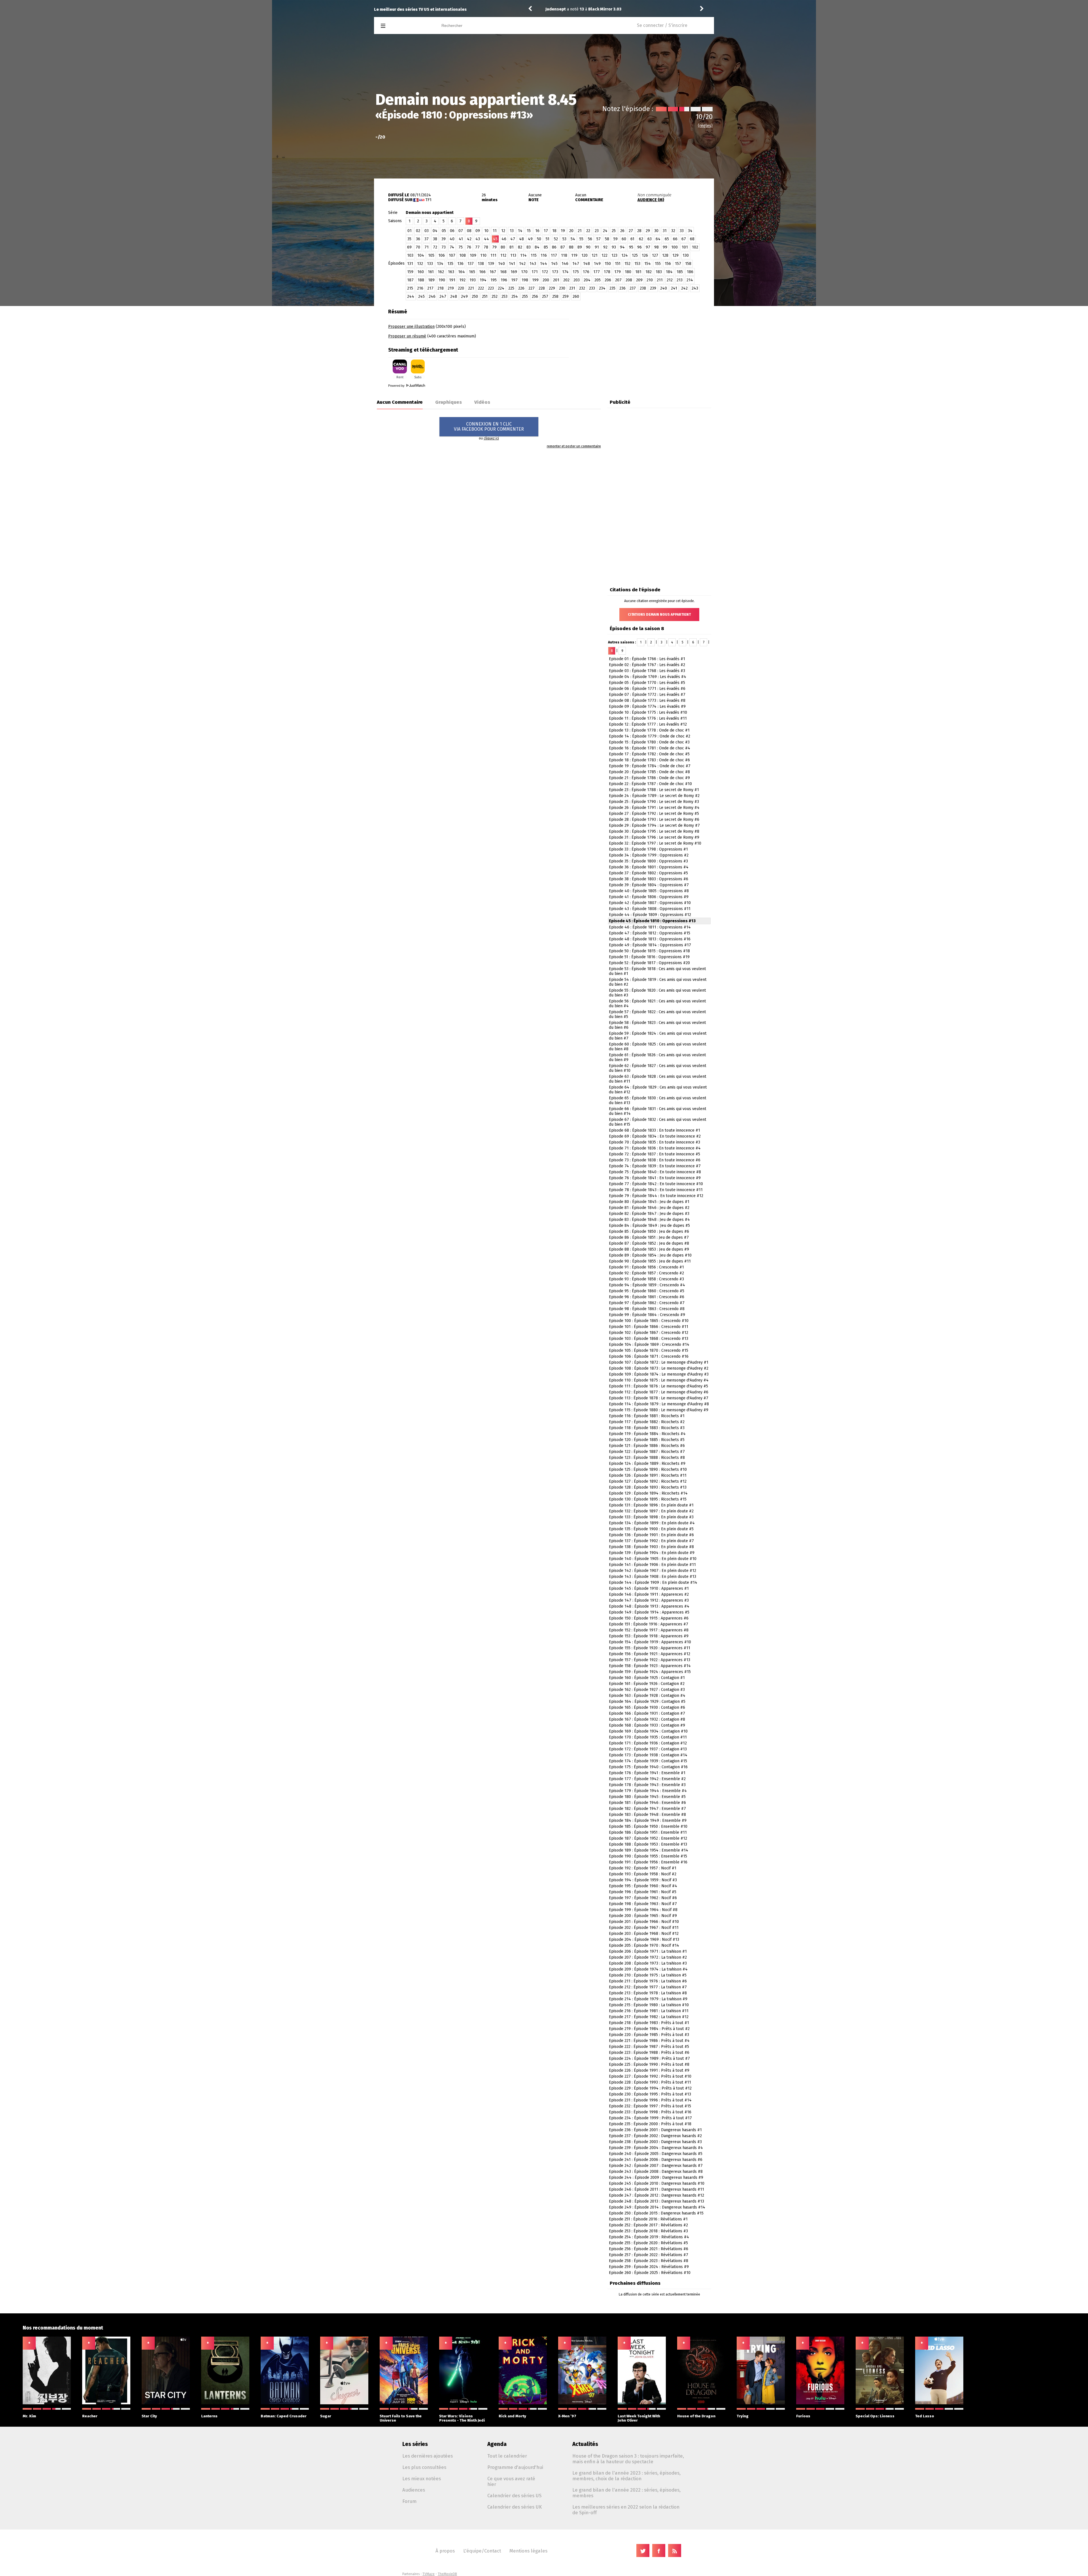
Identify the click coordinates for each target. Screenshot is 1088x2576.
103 (410, 255)
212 (670, 280)
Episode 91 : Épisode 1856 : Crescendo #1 (646, 1267)
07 (461, 231)
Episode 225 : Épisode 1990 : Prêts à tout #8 (649, 2064)
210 (650, 280)
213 (680, 280)
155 (658, 264)
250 (475, 297)
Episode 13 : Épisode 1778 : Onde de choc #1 (649, 730)
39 (444, 239)
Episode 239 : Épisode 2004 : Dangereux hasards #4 (656, 2148)
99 (665, 247)
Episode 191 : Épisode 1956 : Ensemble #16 (648, 1862)
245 (421, 297)
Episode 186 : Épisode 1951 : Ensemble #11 (648, 1832)
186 (690, 272)
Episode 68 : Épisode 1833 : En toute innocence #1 (654, 1130)
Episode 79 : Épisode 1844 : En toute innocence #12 (656, 1196)
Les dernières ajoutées (428, 2456)
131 (410, 264)
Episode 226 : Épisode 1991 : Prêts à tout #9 (649, 2070)
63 (650, 239)
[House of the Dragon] (701, 2403)
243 (695, 288)
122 (604, 255)
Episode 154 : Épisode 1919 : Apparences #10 (650, 1642)
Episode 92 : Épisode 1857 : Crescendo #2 (646, 1273)
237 (633, 288)
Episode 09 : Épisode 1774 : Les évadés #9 (647, 706)
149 (597, 264)
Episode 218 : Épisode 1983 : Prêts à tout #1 (649, 2023)
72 (435, 247)
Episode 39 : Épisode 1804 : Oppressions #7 (649, 885)
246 (432, 297)
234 (602, 288)
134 (440, 264)
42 (469, 239)
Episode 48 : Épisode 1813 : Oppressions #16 (650, 939)
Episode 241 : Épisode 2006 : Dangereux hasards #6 (656, 2160)
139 (491, 264)
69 (409, 247)
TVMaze (429, 2574)
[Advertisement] (648, 341)
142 (522, 264)
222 (481, 288)
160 (421, 272)
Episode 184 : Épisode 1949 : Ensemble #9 (648, 1821)
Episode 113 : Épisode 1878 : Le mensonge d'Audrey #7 (659, 1398)
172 (545, 272)
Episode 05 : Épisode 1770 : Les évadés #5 (647, 683)
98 (656, 247)
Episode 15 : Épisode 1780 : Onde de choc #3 (649, 742)
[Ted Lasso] (939, 2403)
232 (582, 288)
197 (514, 280)
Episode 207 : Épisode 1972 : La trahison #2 (648, 1957)
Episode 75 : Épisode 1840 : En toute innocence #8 (655, 1172)
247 (443, 297)
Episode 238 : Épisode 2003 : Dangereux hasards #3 (655, 2142)
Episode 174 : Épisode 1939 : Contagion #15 (648, 1761)
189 (431, 280)
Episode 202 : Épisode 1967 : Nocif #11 (644, 1928)
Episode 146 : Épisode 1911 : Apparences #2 (649, 1594)
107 (452, 255)
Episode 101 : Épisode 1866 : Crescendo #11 (649, 1327)
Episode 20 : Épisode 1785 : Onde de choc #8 (649, 772)
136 (460, 264)
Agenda (497, 2444)
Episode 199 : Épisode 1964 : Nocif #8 (643, 1910)
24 (605, 231)
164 (462, 272)
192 (462, 280)
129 (675, 255)
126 (645, 255)
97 (648, 247)
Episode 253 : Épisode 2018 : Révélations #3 (648, 2231)
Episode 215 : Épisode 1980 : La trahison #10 (649, 2005)
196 (504, 280)
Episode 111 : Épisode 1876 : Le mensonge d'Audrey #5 (658, 1386)
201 (556, 280)
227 (532, 288)
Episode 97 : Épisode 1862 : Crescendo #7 (647, 1303)
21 (580, 231)
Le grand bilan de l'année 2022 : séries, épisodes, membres (626, 2493)
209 (639, 280)
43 (478, 239)
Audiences (414, 2490)
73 (444, 247)
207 (618, 280)
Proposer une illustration (411, 327)
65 (667, 239)
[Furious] (820, 2403)
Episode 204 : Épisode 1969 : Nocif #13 (644, 1940)
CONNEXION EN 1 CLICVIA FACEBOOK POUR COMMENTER (489, 427)
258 (555, 297)
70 (418, 247)
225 (511, 288)
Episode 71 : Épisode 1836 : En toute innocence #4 (655, 1148)
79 (494, 247)
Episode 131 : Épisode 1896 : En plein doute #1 (651, 1505)
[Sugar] (344, 2403)
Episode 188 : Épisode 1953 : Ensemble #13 (648, 1844)
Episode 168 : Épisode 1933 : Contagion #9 (647, 1725)
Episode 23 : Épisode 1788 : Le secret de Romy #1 (654, 790)
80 (503, 247)
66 (675, 239)
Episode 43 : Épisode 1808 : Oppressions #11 (650, 909)
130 (686, 255)
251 (485, 297)
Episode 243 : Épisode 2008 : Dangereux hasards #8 (656, 2172)
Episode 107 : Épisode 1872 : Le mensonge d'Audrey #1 (659, 1362)
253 (504, 297)
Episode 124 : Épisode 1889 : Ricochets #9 (647, 1464)
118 (564, 255)
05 (444, 231)
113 (513, 255)
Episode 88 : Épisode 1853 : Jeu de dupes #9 (649, 1249)
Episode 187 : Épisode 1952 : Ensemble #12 (648, 1838)
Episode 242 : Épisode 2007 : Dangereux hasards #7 (656, 2166)
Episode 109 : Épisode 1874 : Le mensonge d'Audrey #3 (659, 1374)
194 (483, 280)
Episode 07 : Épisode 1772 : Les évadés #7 (647, 695)
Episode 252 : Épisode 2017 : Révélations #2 (648, 2225)
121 (595, 255)
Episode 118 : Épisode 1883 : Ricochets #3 (647, 1428)
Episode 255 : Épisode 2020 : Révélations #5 (648, 2243)
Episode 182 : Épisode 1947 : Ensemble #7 (647, 1809)
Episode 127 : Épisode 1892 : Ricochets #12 (648, 1481)
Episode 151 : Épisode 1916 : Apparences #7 (649, 1624)
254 (515, 297)
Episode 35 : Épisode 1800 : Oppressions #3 (648, 861)
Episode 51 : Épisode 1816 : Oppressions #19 (649, 957)
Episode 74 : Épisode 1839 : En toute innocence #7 (655, 1166)
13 (512, 231)
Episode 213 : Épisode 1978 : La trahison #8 (648, 1993)
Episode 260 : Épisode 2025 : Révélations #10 (650, 2273)
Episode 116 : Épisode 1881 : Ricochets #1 (647, 1416)
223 (491, 288)
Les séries (415, 2444)
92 (605, 247)
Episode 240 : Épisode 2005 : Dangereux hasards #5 (656, 2154)
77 (477, 247)
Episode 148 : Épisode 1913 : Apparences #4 (649, 1606)
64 (658, 239)
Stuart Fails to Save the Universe (401, 2418)
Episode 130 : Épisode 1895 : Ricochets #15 (648, 1499)
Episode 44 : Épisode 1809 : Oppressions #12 (650, 915)
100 (674, 247)
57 (599, 239)
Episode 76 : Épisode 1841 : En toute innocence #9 (655, 1178)
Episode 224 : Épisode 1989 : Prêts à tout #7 (649, 2059)
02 (418, 231)
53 (564, 239)
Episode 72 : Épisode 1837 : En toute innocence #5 (654, 1154)
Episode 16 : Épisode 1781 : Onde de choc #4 (650, 748)
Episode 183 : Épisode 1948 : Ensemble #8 (647, 1815)
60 (624, 239)
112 (503, 255)
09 (478, 231)
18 (554, 231)
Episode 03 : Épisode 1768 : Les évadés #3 (647, 671)
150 (608, 264)
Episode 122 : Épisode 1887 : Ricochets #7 (647, 1452)
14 (520, 231)
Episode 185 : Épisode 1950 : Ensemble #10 (648, 1826)
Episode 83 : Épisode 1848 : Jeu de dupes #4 (649, 1220)
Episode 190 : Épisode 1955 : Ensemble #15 (648, 1856)
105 (431, 255)
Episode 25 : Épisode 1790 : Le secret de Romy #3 (654, 802)
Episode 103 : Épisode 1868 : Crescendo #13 (649, 1339)
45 (495, 239)
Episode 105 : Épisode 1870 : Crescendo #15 (649, 1350)
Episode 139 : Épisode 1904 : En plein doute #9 (652, 1553)
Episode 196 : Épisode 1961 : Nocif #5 (643, 1892)
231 (572, 288)
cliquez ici (491, 438)
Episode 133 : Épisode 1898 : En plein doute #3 (651, 1517)
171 (535, 272)
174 (565, 272)
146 (565, 264)
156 (668, 264)
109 (473, 255)
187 (410, 280)
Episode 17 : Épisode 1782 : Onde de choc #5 (649, 754)
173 (555, 272)
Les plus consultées (424, 2467)
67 (684, 239)
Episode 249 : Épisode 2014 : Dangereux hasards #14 (657, 2207)
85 (546, 247)
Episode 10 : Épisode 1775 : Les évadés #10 (648, 712)
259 (566, 297)
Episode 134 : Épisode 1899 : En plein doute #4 (652, 1523)
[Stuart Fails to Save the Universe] (404, 2403)
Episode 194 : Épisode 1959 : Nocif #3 (643, 1880)
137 (471, 264)
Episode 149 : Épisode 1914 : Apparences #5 (649, 1612)
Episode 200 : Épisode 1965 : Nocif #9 (643, 1916)
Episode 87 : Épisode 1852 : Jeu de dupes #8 (649, 1243)
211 (660, 280)
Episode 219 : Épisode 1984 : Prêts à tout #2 (649, 2029)
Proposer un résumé (407, 336)
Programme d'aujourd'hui (515, 2467)
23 (597, 231)
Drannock (555, 9)
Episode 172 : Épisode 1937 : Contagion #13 (648, 1749)
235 (612, 288)
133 (430, 264)
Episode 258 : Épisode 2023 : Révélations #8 (649, 2261)
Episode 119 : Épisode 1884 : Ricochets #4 (647, 1434)
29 (648, 231)
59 (616, 239)
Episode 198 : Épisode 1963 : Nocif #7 (643, 1904)
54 (573, 239)
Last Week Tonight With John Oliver (639, 2418)
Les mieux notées (422, 2479)
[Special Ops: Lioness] (880, 2403)
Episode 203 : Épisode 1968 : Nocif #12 (644, 1934)
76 (469, 247)
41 (461, 239)
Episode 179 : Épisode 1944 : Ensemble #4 (648, 1791)
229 (552, 288)
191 (452, 280)
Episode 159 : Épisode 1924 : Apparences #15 (650, 1672)
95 (631, 247)
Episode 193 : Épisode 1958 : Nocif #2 (643, 1874)
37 (427, 239)
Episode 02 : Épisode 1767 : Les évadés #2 (647, 665)
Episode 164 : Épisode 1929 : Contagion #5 (647, 1702)
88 (571, 247)
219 (451, 288)
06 (452, 231)
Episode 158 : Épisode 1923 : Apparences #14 (650, 1666)
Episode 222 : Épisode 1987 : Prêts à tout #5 (649, 2047)
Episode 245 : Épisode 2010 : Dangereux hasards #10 (657, 2183)
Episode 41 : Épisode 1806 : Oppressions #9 (649, 897)
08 (469, 231)
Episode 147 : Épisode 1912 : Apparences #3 (649, 1600)
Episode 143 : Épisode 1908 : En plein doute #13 (653, 1577)
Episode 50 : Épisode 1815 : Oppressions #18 (649, 951)
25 (614, 231)
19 (563, 231)
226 (521, 288)
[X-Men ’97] (582, 2403)
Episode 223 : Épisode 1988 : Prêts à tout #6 (649, 2053)
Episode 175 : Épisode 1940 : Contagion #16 (648, 1767)
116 (544, 255)
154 (648, 264)
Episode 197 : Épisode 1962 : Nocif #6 (643, 1898)
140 (501, 264)
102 (695, 247)
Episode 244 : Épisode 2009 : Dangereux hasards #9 (656, 2178)
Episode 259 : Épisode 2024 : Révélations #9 (649, 2267)
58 (607, 239)
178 (607, 272)
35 (409, 239)
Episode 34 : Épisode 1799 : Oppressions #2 (649, 855)
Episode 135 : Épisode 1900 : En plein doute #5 (651, 1529)
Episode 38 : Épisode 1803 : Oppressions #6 (649, 879)
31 (665, 231)
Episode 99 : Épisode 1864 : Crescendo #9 (647, 1315)
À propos (445, 2551)
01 (410, 231)
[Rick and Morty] (523, 2403)
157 (678, 264)
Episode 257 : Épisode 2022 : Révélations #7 (649, 2255)
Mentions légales (528, 2551)
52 (556, 239)
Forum (409, 2501)
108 (463, 255)
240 (664, 288)
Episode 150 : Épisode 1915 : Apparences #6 (649, 1618)
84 (537, 247)
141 (512, 264)
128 (665, 255)
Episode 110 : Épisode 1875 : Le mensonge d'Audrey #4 (659, 1380)
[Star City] (166, 2403)
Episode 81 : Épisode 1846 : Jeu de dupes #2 (649, 1208)
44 (486, 239)
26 (622, 231)
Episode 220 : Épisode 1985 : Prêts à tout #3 (649, 2035)
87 (563, 247)
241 (674, 288)
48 (521, 239)
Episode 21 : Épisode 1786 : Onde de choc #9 (649, 778)
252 (495, 297)
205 (598, 280)
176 (586, 272)
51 (548, 239)
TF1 (428, 200)
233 (592, 288)
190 (442, 280)
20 (571, 231)
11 (495, 231)
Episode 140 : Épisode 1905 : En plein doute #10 (653, 1559)
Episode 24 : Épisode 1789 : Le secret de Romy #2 (654, 796)
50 (539, 239)
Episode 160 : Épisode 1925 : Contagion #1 (647, 1678)
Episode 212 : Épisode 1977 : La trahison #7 (648, 1987)
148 (586, 264)
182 (649, 272)
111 (493, 255)
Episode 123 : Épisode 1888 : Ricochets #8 (647, 1458)
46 (504, 239)
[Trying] (761, 2403)
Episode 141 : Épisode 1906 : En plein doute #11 (652, 1565)
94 (622, 247)
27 (631, 231)
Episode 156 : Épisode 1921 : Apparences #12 (650, 1654)
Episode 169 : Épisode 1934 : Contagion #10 (648, 1731)
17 (546, 231)
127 (655, 255)
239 (653, 288)
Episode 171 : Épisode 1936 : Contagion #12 (648, 1743)
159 (410, 272)
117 (554, 255)
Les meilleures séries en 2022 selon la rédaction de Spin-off (626, 2510)
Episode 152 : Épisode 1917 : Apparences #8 (649, 1630)
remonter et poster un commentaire (574, 446)
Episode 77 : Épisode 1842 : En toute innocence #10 (656, 1184)
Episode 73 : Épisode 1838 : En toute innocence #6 (655, 1160)
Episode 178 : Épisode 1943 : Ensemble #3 (647, 1785)
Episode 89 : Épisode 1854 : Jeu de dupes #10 (650, 1255)
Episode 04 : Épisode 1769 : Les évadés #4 (648, 677)
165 (472, 272)
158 (688, 264)
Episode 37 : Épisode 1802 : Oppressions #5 (648, 873)
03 (427, 231)
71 (427, 247)
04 (435, 231)
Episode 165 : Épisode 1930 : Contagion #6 (647, 1707)
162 (441, 272)
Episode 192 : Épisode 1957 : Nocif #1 (643, 1868)
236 (622, 288)
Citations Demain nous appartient (659, 615)
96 (639, 247)
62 (641, 239)
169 (514, 272)
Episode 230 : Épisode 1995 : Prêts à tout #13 (650, 2094)
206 (608, 280)
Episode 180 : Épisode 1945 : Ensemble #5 (647, 1797)
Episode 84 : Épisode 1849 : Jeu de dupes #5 (649, 1226)
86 (554, 247)
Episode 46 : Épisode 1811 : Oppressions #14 (650, 927)
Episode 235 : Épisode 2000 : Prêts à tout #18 (650, 2124)
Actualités (585, 2444)
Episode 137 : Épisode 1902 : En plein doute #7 (651, 1541)
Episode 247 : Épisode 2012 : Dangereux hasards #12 (656, 2195)
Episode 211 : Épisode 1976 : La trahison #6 (648, 1981)
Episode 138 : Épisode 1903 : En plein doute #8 (651, 1547)
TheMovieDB (447, 2574)
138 (481, 264)
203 (577, 280)
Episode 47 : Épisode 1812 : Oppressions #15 (650, 933)
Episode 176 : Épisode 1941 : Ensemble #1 (647, 1773)
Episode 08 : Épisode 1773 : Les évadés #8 (647, 701)
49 (530, 239)
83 (529, 247)
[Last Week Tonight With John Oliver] (642, 2403)
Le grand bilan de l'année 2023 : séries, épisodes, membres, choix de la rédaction (626, 2476)
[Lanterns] (225, 2403)
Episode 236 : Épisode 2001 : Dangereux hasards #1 (655, 2130)
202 (566, 280)
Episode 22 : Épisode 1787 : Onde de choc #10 (650, 784)
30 (656, 231)
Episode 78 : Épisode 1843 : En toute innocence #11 (656, 1190)
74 (452, 247)
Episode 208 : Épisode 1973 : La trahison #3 (648, 1963)
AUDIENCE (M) (651, 200)
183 (659, 272)
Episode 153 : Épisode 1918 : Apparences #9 (649, 1636)
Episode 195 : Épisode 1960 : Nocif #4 (643, 1886)
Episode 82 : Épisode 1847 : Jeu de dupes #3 (649, 1214)
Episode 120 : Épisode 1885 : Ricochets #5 (647, 1440)
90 (588, 247)
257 (545, 297)
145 (554, 264)
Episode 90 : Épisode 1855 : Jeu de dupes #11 (650, 1261)
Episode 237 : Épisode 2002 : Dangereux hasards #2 (655, 2136)
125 (635, 255)
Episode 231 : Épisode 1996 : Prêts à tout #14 (650, 2100)
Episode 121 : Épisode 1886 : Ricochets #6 (647, 1446)
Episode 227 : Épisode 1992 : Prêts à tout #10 (650, 2076)
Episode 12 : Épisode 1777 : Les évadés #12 (648, 724)
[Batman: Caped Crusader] (285, 2403)
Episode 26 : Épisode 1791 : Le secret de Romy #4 (654, 808)
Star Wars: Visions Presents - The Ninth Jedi (462, 2418)
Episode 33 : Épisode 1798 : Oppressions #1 (648, 849)
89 (580, 247)
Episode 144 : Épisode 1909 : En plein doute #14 (653, 1583)
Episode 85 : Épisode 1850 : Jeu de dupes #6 (649, 1231)
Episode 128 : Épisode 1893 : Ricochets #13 (648, 1487)
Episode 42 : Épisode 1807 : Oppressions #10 (650, 903)
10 (486, 231)
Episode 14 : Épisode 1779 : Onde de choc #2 (650, 736)
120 (585, 255)
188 (421, 280)
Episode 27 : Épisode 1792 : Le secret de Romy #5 (654, 814)
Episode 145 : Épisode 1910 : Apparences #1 (649, 1588)
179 (618, 272)
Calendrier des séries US (514, 2496)
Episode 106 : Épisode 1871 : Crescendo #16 (649, 1356)
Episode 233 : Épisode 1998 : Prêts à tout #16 (650, 2112)
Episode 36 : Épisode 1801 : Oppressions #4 (649, 867)
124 (625, 255)
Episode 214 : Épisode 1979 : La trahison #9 (648, 1999)
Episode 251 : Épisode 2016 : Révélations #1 (648, 2219)
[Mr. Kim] (47, 2403)
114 (523, 255)
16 (537, 231)
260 (576, 297)
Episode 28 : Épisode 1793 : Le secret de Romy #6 (654, 820)
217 (430, 288)
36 (418, 239)
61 (632, 239)
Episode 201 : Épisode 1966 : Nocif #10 (644, 1922)
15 (529, 231)
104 (421, 255)
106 (442, 255)
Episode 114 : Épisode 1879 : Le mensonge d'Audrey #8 (659, 1404)
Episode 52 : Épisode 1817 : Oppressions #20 (649, 963)
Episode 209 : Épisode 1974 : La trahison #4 (648, 1969)
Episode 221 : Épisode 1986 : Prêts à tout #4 (649, 2041)
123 (614, 255)
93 (614, 247)
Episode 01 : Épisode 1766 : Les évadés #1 (647, 659)
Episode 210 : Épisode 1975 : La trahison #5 (648, 1975)
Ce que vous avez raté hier (511, 2481)
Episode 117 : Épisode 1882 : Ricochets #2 (647, 1422)
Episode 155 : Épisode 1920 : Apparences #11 (650, 1648)
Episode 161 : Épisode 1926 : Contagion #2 (647, 1684)
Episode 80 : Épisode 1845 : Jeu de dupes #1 (649, 1202)
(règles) (705, 126)
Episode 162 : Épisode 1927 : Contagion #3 (647, 1690)
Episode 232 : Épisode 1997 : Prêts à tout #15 (650, 2106)
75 (461, 247)
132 (420, 264)
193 (473, 280)
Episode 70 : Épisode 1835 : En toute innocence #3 (654, 1142)
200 (546, 280)
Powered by (397, 386)
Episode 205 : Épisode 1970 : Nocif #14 (644, 1945)
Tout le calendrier (507, 2456)
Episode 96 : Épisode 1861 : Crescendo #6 (647, 1297)
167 (493, 272)
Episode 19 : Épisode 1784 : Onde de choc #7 (650, 766)
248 (454, 297)
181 (638, 272)
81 (512, 247)
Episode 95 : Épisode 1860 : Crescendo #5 (647, 1291)
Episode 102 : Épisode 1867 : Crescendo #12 (649, 1333)
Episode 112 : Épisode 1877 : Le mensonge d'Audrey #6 (659, 1392)
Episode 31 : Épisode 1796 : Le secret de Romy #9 (654, 837)
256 (535, 297)
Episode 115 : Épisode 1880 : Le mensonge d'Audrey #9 (659, 1410)
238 (643, 288)
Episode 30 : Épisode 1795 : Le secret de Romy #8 (654, 831)
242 (684, 288)
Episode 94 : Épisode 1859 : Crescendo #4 (647, 1285)
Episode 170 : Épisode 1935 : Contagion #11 (648, 1737)
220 (461, 288)
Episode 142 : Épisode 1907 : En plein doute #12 (653, 1571)
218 (441, 288)
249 (464, 297)
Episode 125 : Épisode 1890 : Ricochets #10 (648, 1469)
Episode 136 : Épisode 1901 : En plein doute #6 (651, 1535)
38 (435, 239)
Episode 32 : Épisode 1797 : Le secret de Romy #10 (655, 843)
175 (576, 272)
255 (525, 297)
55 (581, 239)
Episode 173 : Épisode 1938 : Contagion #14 (648, 1755)
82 (520, 247)
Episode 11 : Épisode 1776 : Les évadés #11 (648, 718)
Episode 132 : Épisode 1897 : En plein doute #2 (651, 1511)
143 (533, 264)
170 (524, 272)
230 (562, 288)
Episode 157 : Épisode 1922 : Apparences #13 (650, 1660)
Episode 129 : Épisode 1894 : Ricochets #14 (648, 1493)
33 (682, 231)
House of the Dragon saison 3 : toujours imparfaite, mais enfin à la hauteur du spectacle (628, 2459)
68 (692, 239)
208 (629, 280)
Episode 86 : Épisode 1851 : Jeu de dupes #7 (649, 1237)
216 (420, 288)
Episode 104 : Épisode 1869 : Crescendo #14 (649, 1345)
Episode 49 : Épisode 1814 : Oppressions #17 (650, 945)
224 (501, 288)
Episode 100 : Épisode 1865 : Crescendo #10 (649, 1321)
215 (410, 288)
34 (690, 231)
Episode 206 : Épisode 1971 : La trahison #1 (648, 1951)
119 (574, 255)
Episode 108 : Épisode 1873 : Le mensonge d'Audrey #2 (659, 1368)
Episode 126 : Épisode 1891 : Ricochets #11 (648, 1475)
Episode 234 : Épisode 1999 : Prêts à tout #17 (650, 2118)
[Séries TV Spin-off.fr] (406, 26)
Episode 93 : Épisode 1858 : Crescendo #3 (646, 1279)
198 (525, 280)
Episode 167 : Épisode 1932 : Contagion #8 (647, 1719)
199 (535, 280)
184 (669, 272)
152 (627, 264)
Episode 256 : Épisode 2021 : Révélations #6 (649, 2249)
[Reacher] (106, 2403)
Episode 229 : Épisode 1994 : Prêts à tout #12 (650, 2088)
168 (503, 272)
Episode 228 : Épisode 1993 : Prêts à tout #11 (650, 2082)
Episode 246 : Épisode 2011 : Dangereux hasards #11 (656, 2189)
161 (431, 272)
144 (544, 264)
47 (513, 239)
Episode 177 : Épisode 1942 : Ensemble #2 (647, 1779)
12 (503, 231)
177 (597, 272)
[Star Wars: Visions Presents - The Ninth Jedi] (463, 2403)
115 (534, 255)
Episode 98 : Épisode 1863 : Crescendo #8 (647, 1309)
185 (680, 272)
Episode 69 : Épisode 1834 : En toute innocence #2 (655, 1136)
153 (637, 264)
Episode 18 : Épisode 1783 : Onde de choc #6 (649, 760)
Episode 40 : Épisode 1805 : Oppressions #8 (649, 891)
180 (628, 272)
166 (482, 272)
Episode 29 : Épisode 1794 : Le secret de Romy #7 (654, 825)
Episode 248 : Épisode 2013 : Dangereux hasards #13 (656, 2201)
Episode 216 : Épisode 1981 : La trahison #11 (649, 2011)
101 (685, 247)
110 (483, 255)
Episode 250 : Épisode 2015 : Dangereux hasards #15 (656, 2213)
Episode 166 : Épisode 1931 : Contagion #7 (647, 1713)
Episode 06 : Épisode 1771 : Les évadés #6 (647, 689)
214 (690, 280)
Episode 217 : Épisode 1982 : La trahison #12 (649, 2017)
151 (618, 264)
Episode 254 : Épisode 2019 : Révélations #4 (649, 2237)
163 (451, 272)
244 (411, 297)
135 (450, 264)
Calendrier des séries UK (515, 2507)
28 (639, 231)
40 (452, 239)
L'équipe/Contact (482, 2551)
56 (590, 239)
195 (494, 280)
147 (576, 264)
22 (588, 231)
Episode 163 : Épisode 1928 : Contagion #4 (647, 1696)
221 (471, 288)
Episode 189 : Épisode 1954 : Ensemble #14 (649, 1850)
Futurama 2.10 (600, 9)
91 (597, 247)
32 (673, 231)
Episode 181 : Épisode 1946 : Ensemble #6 (647, 1803)
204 (587, 280)
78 (486, 247)
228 (542, 288)
